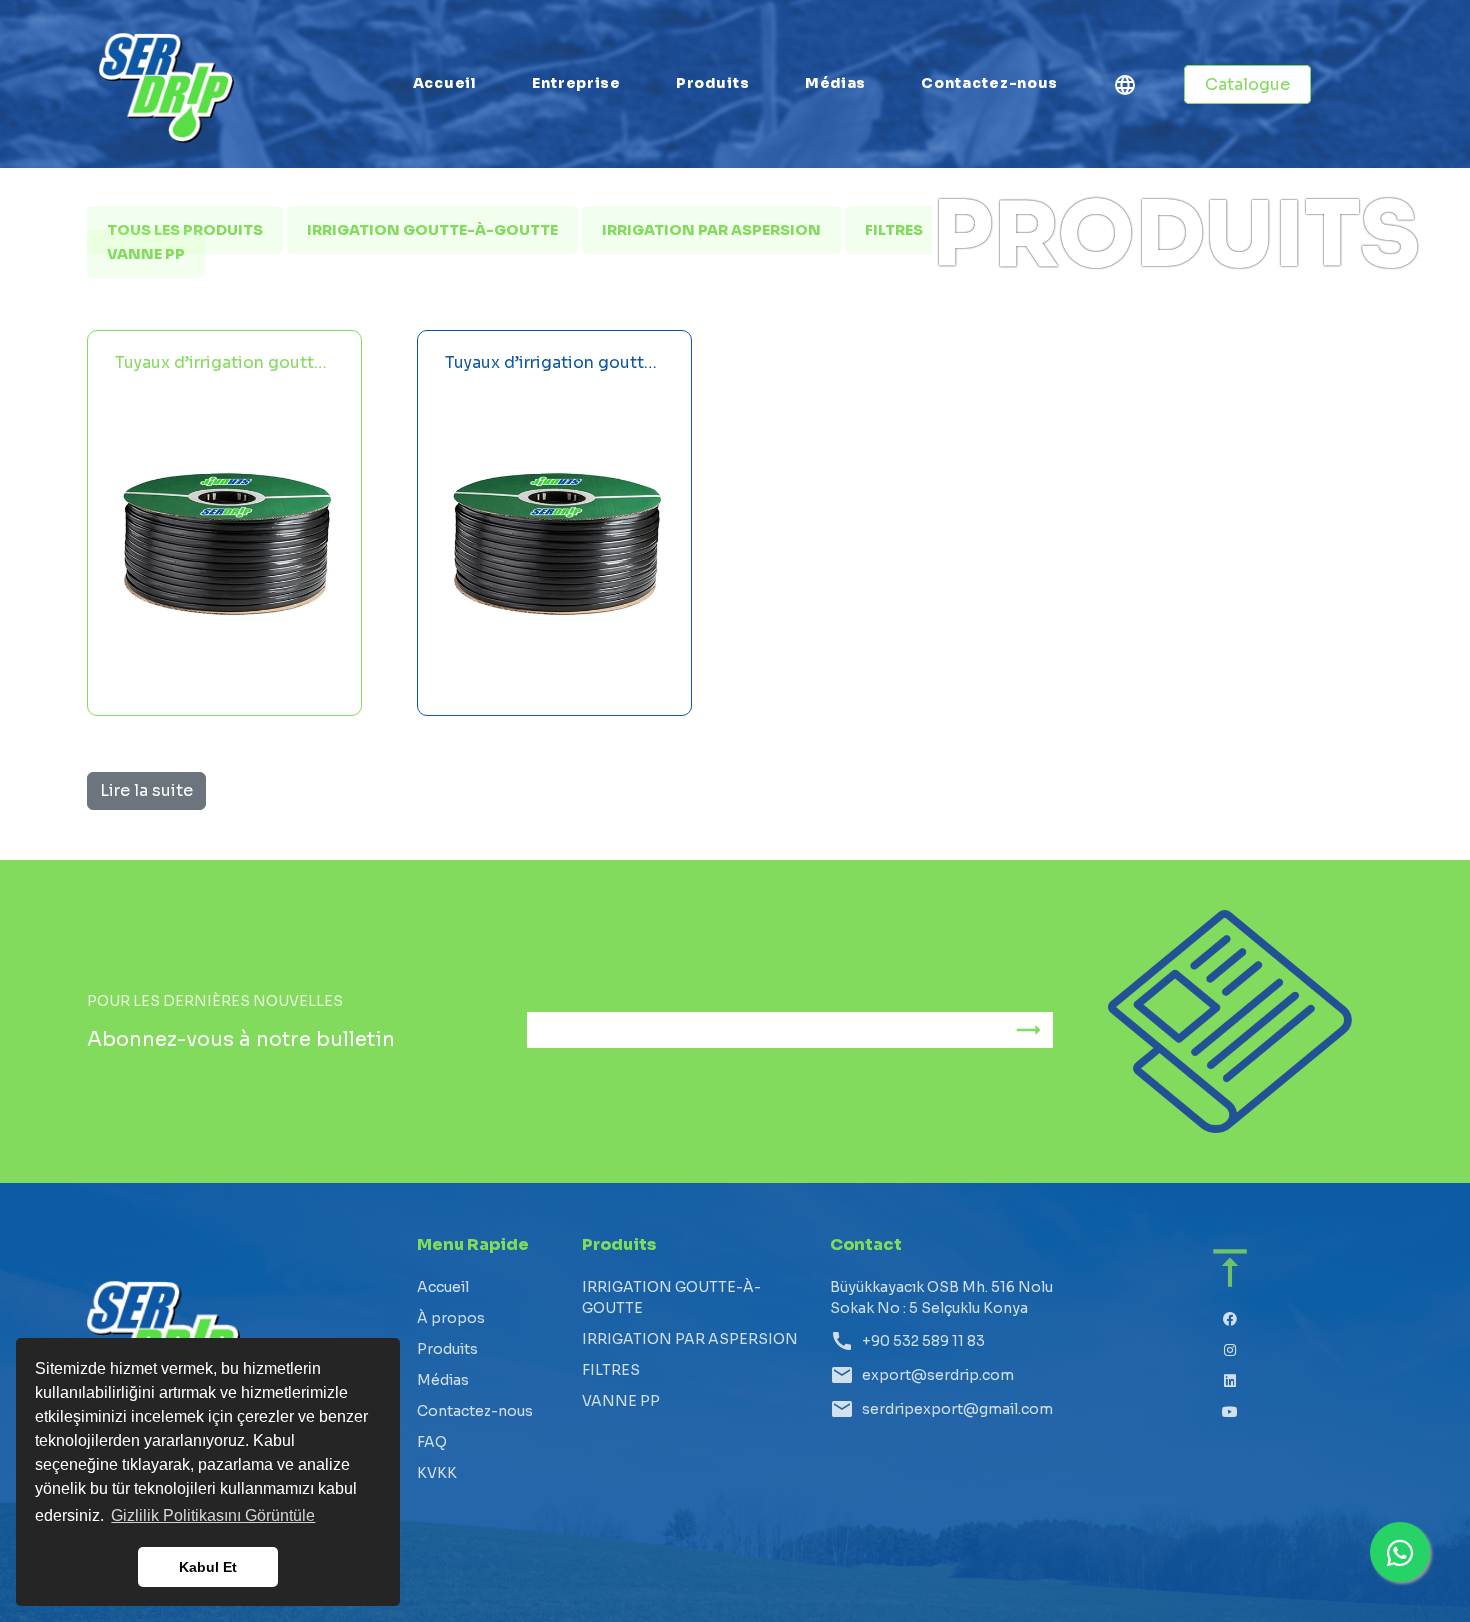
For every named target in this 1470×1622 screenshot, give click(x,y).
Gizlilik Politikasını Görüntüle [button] (213, 1515)
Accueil (445, 83)
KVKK (437, 1473)
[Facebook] (1230, 1319)
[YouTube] (1230, 1412)
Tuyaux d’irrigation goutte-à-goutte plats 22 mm (554, 362)
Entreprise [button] (576, 83)
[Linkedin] (1230, 1381)
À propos (451, 1318)
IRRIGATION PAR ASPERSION (711, 230)
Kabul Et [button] (208, 1567)
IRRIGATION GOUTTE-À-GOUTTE (432, 230)
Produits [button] (713, 83)
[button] (1125, 88)
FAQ (432, 1442)
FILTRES (894, 230)
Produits (447, 1349)
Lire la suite (146, 790)
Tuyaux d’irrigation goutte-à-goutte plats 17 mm (224, 362)
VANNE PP (146, 254)
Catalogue (1247, 84)
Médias (835, 83)
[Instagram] (1230, 1350)
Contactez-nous (989, 83)
